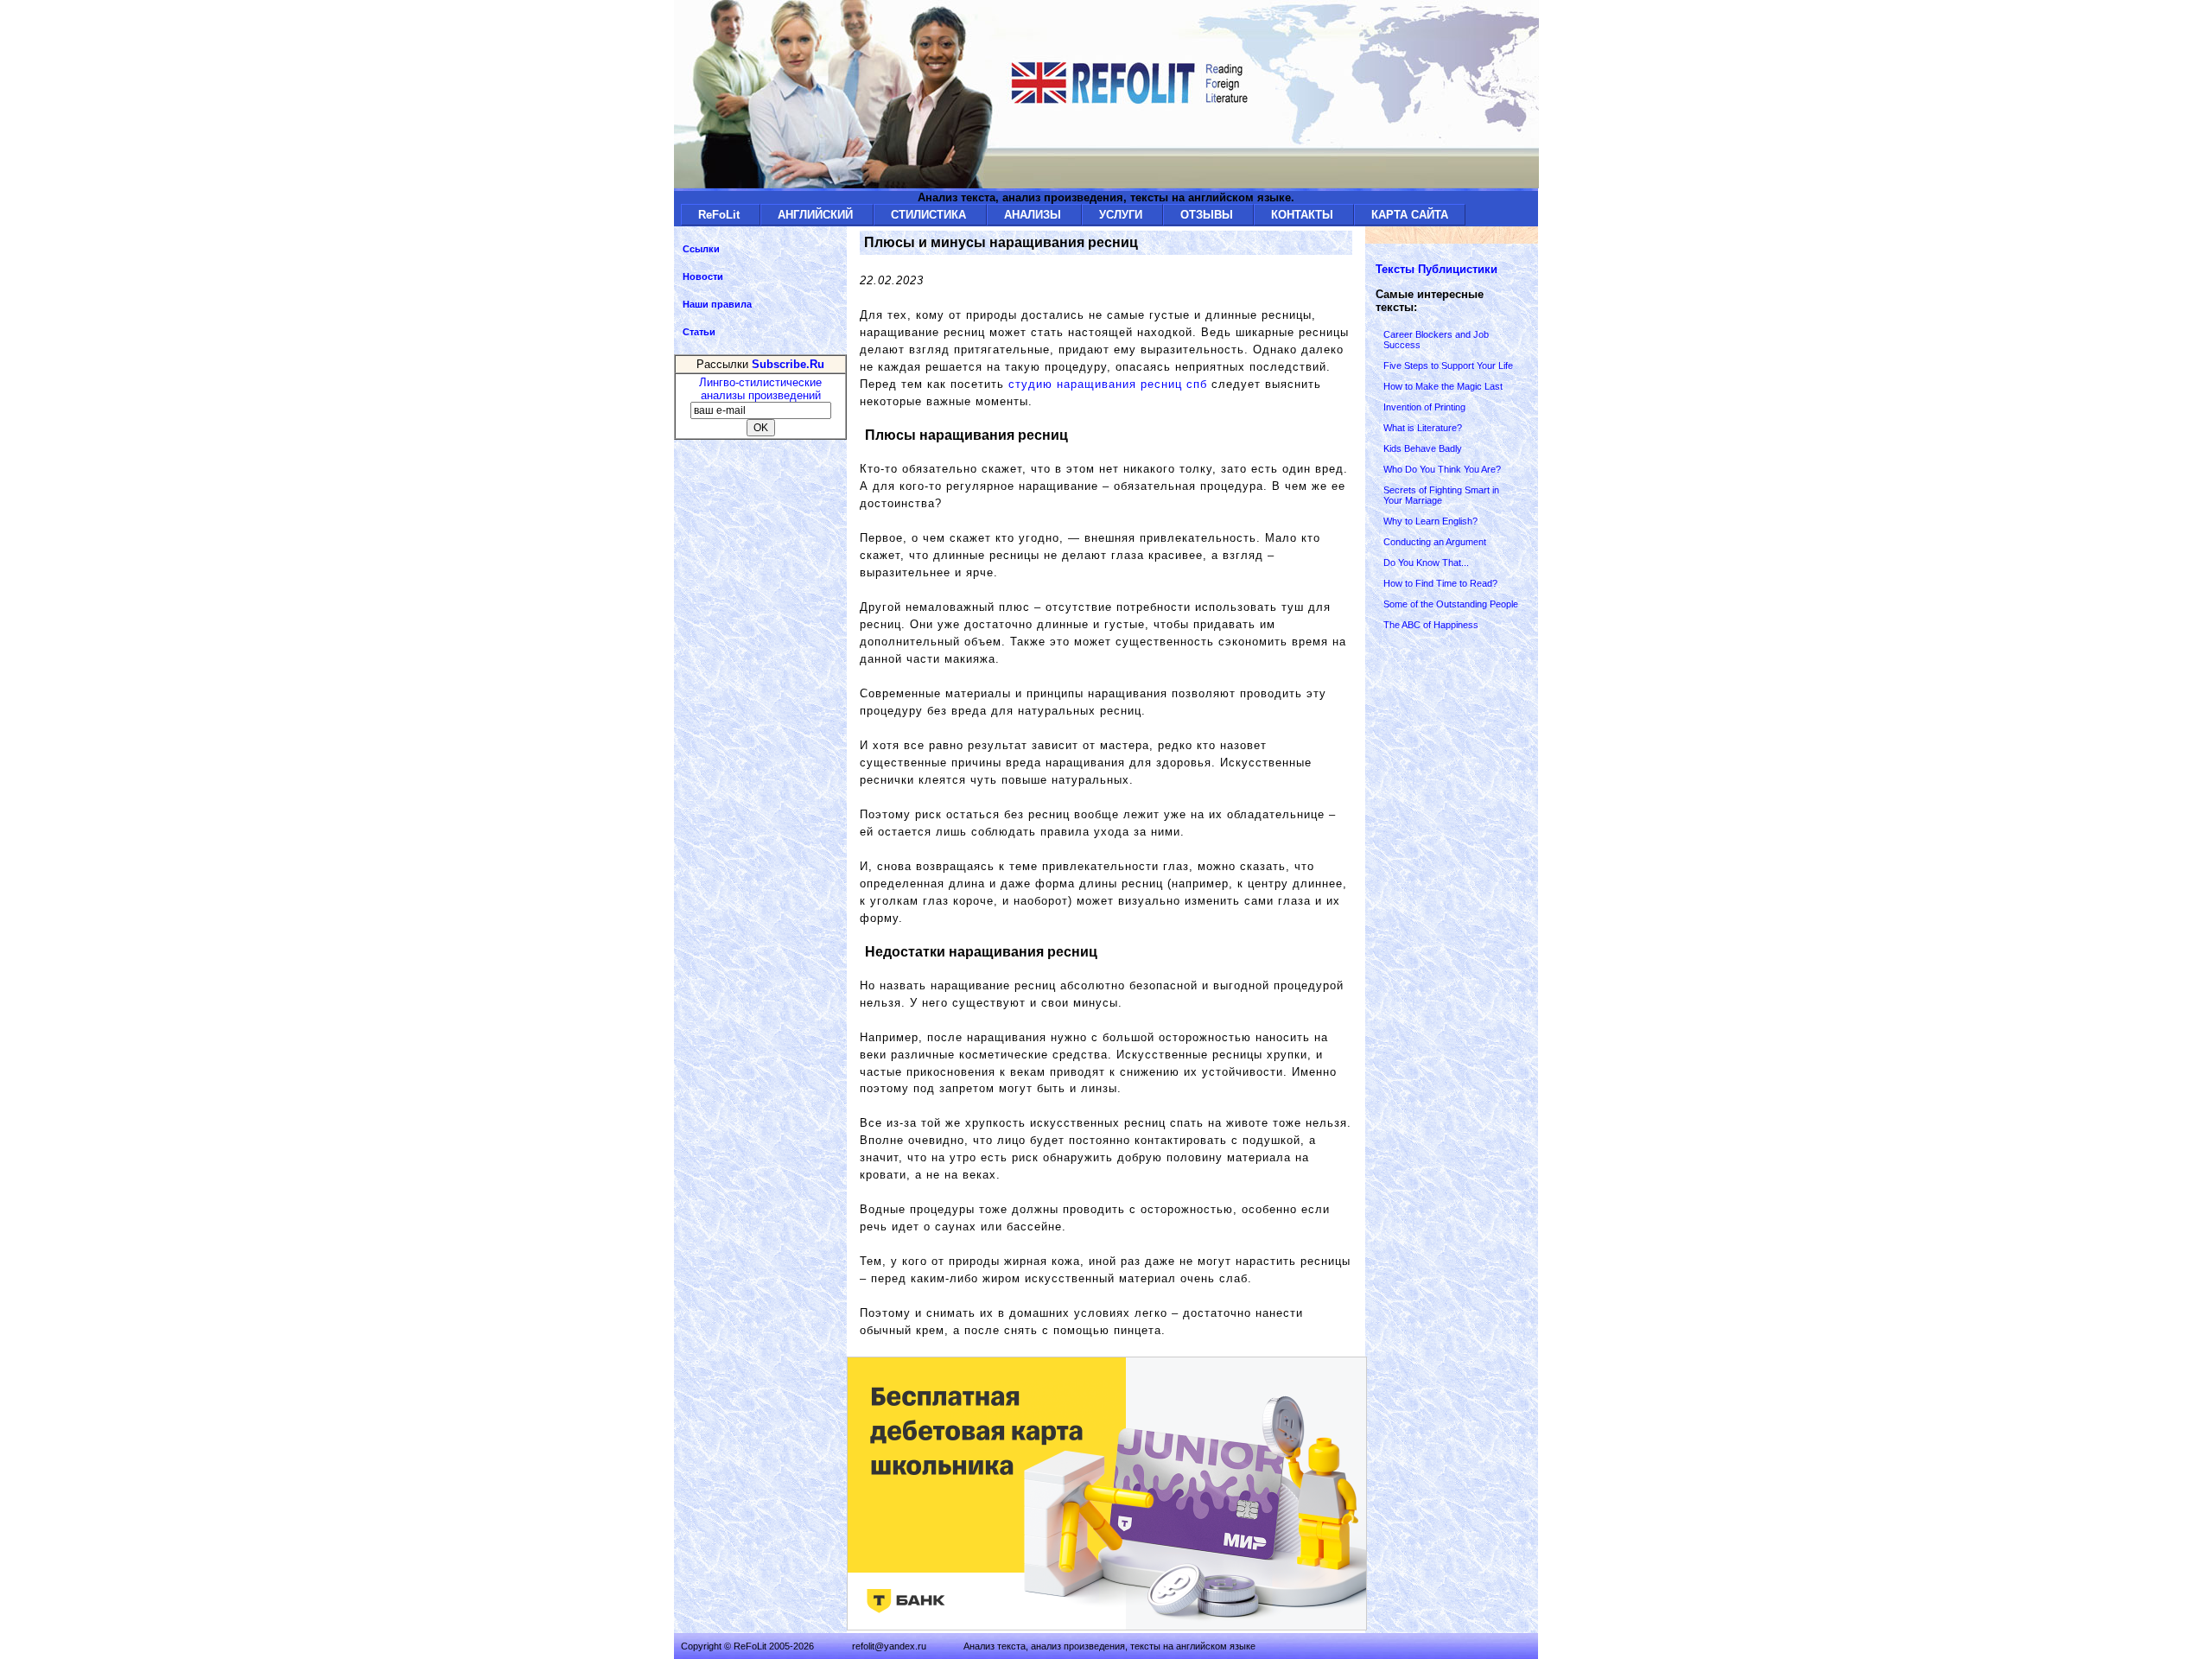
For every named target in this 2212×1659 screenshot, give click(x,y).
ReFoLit (721, 215)
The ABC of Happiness (1431, 625)
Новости (703, 276)
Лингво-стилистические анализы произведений (760, 389)
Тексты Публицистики (1437, 269)
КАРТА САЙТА (1410, 215)
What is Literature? (1423, 428)
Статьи (699, 332)
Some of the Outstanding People (1451, 604)
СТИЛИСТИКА (930, 215)
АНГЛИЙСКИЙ (817, 215)
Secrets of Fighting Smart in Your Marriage (1441, 495)
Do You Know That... (1426, 563)
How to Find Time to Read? (1440, 583)
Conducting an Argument (1435, 542)
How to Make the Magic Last (1443, 386)
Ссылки (701, 249)
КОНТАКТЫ (1304, 215)
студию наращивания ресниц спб (1108, 384)
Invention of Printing (1424, 407)
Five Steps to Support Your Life (1448, 365)
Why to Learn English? (1430, 521)
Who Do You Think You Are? (1442, 469)
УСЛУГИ (1122, 215)
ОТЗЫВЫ (1208, 215)
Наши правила (717, 304)
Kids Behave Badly (1423, 448)
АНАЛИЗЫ (1034, 215)
